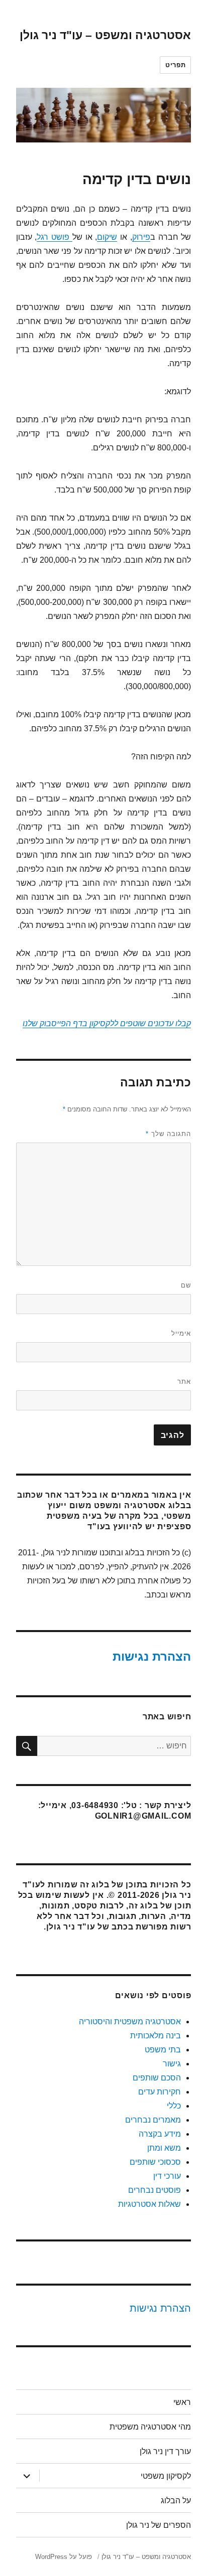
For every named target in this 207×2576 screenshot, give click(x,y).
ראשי (182, 2402)
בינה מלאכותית (156, 2036)
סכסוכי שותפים (155, 2162)
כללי (174, 2106)
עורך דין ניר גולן (165, 2451)
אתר (184, 1382)
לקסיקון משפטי (166, 2476)
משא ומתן (164, 2148)
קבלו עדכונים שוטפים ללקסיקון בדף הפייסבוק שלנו (107, 1023)
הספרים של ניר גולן (159, 2525)
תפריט (175, 65)
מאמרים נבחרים (153, 2120)
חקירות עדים (160, 2092)
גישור (172, 2064)
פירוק (141, 237)
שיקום (107, 237)
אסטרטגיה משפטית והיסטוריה (130, 2022)
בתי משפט (163, 2050)
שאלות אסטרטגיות (149, 2204)
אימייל (181, 1333)
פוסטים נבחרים (154, 2190)
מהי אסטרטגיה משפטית (150, 2427)
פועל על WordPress (64, 2557)
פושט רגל (54, 237)
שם (186, 1285)
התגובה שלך (168, 1134)
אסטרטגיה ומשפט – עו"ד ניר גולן (105, 35)
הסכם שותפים (157, 2078)
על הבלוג (176, 2501)
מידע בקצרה (160, 2134)
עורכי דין (167, 2176)
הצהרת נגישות (152, 1656)
